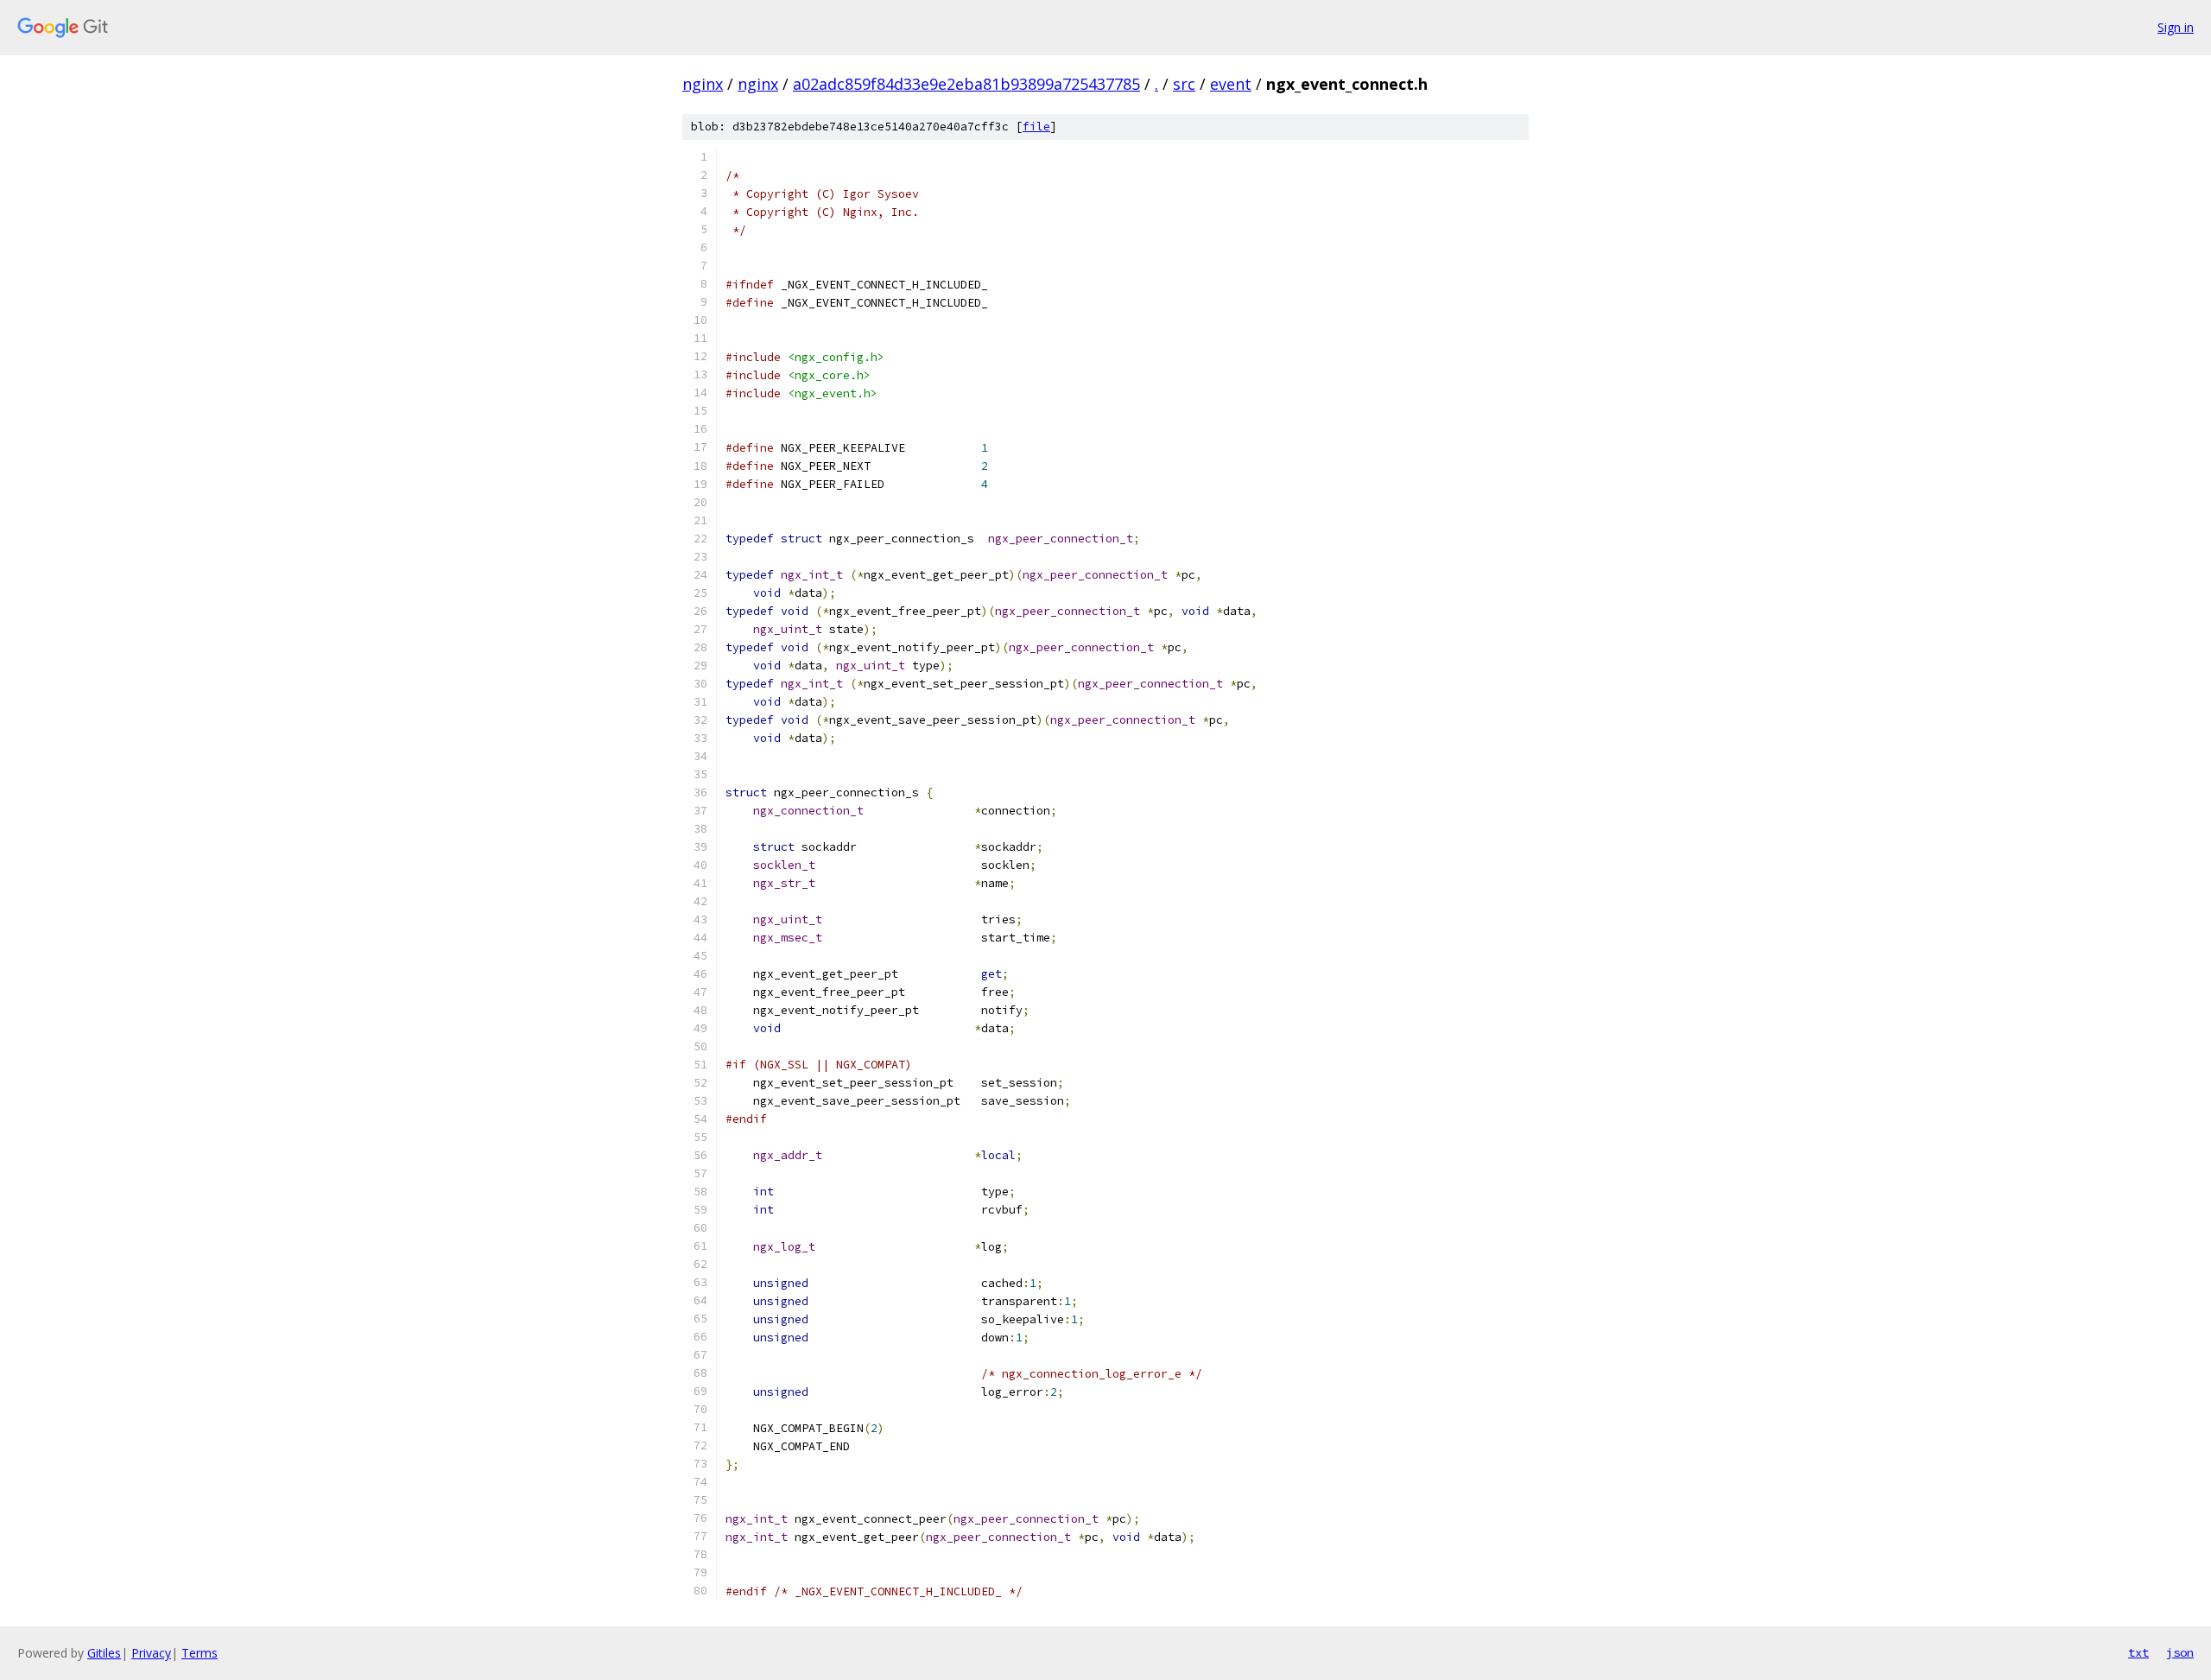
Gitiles (104, 1653)
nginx (703, 84)
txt (2138, 1652)
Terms (200, 1653)
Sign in (2176, 27)
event (1231, 84)
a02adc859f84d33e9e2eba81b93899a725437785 (966, 84)
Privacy (151, 1653)
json (2180, 1652)
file (1036, 127)
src (1184, 84)
